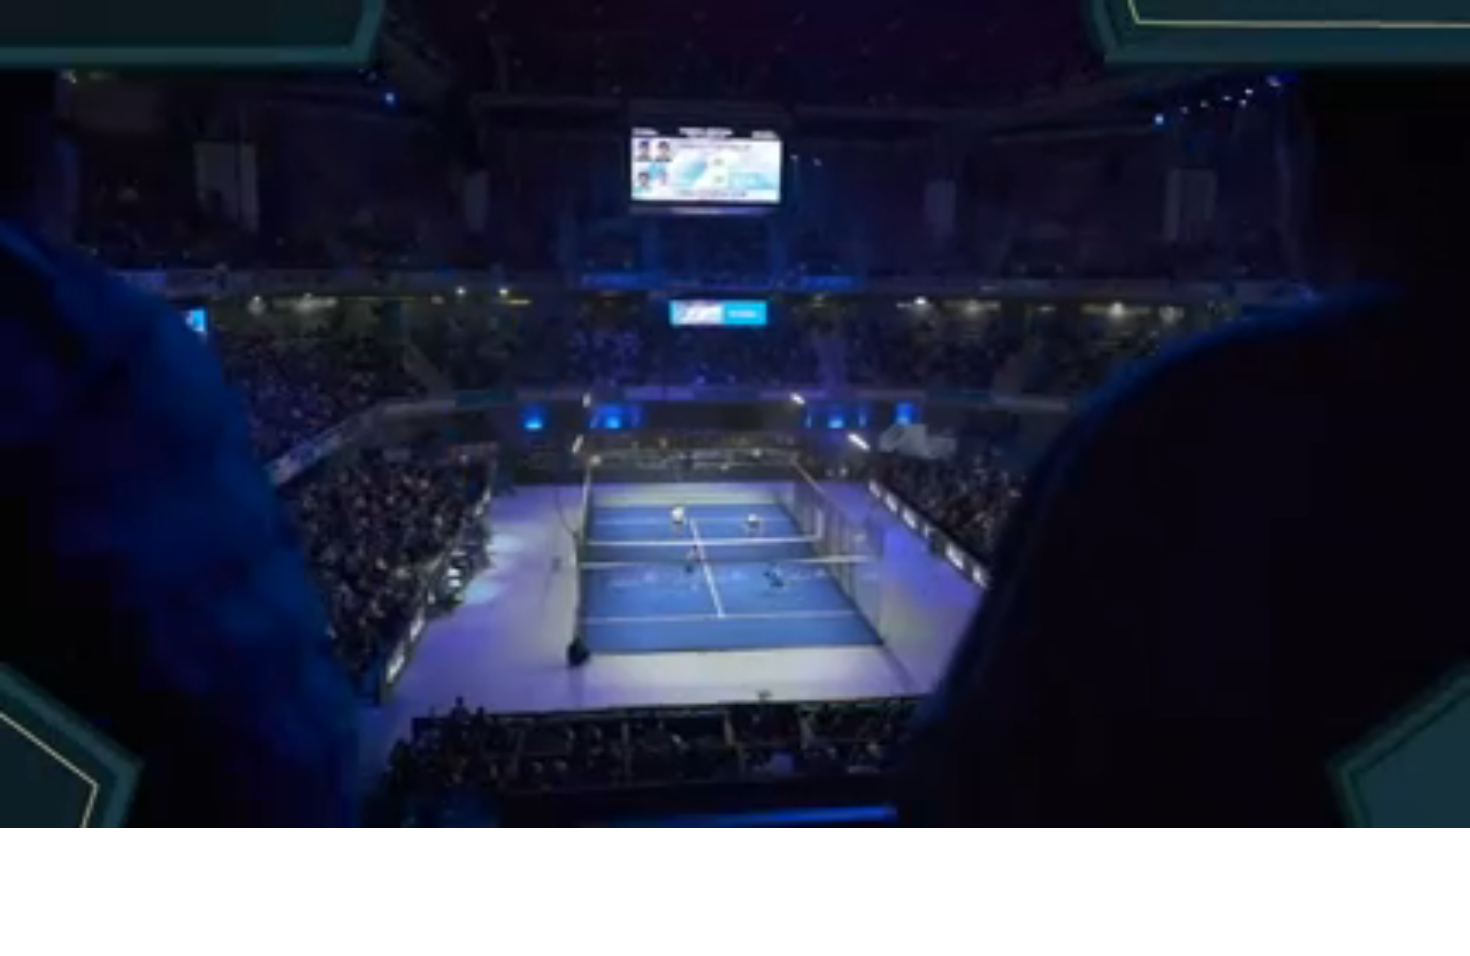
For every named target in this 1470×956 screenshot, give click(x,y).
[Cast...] (1383, 804)
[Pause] (39, 804)
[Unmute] (77, 804)
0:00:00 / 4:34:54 (160, 804)
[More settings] (1335, 804)
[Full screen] (1431, 804)
